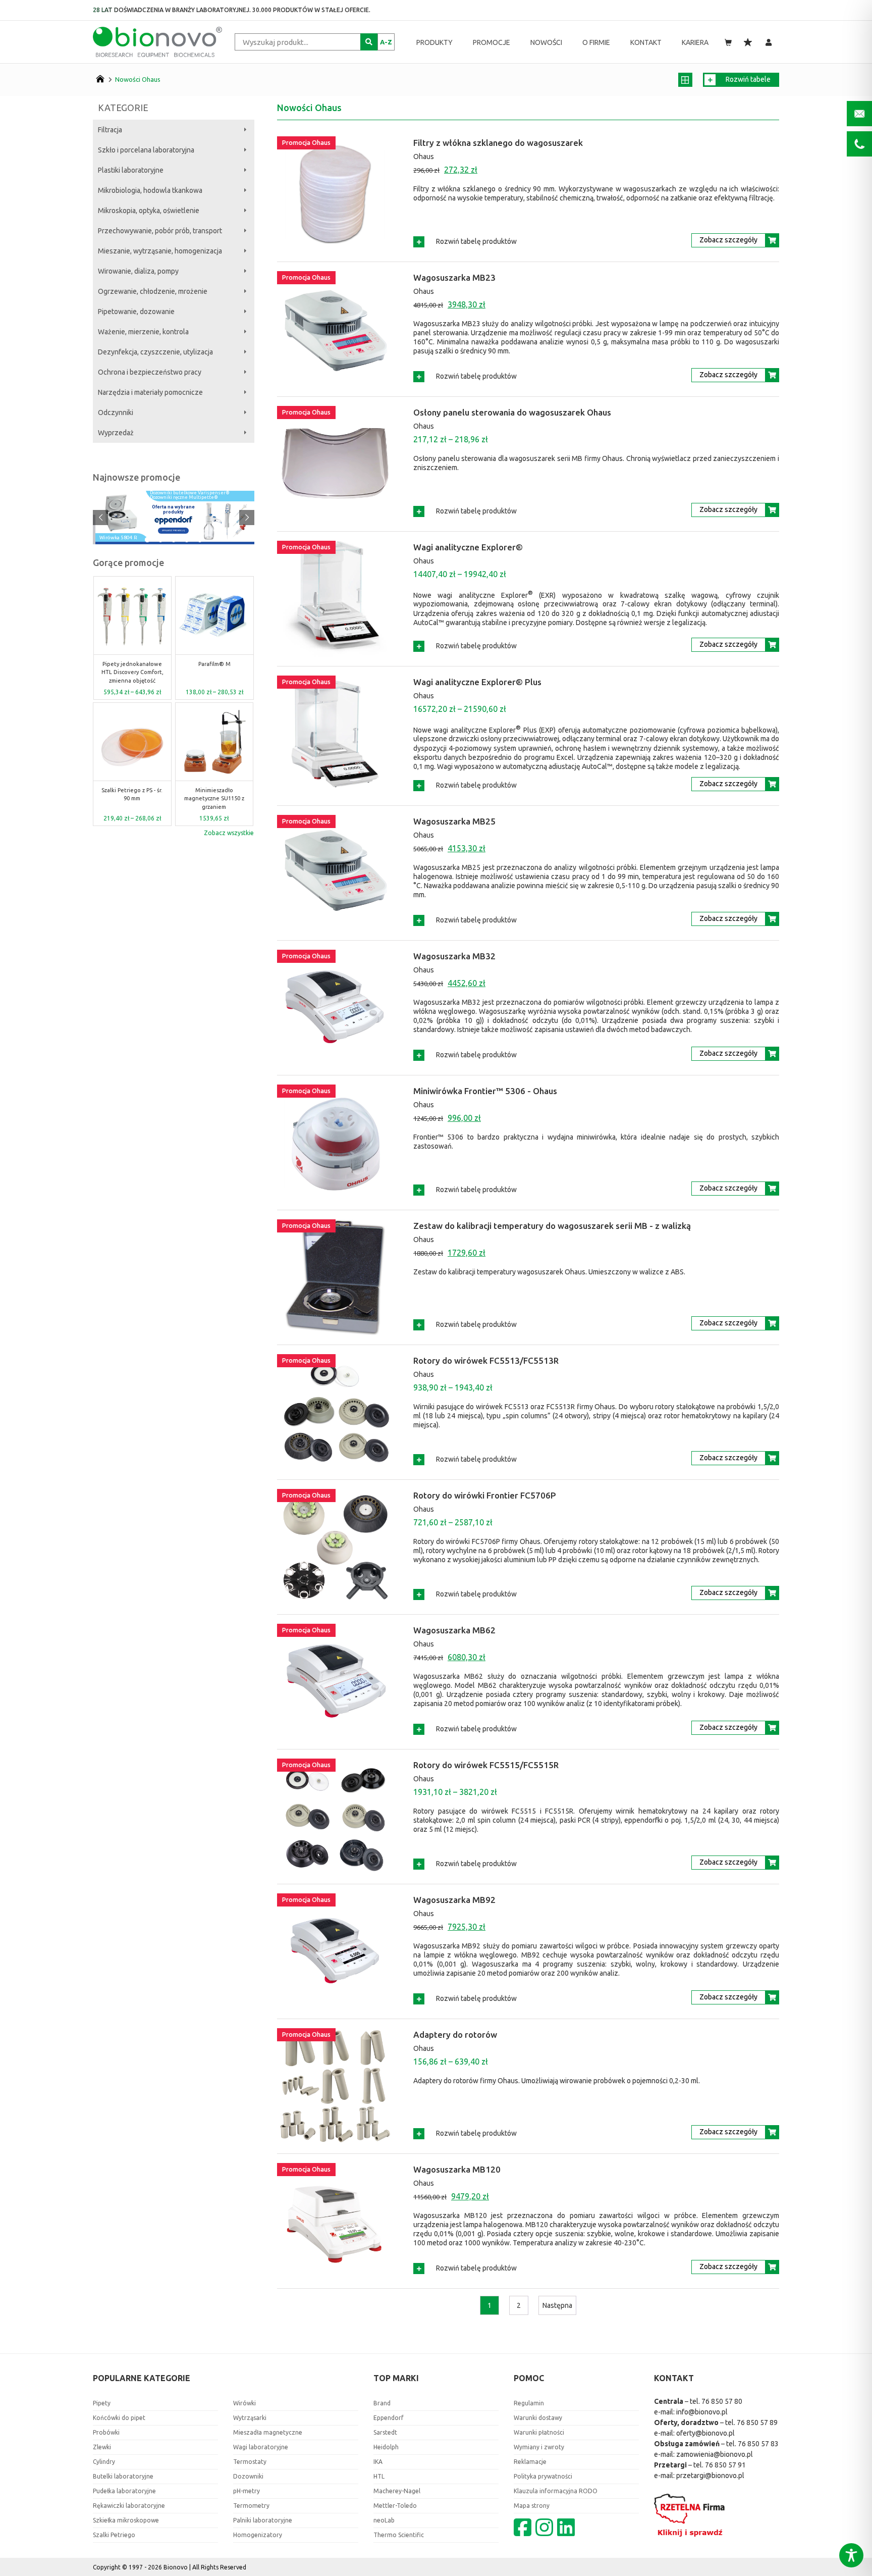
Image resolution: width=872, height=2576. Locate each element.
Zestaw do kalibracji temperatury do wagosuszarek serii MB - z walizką (552, 1226)
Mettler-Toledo (395, 2506)
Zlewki (102, 2447)
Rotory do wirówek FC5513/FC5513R (486, 1360)
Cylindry (104, 2462)
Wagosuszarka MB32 (454, 956)
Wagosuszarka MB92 (454, 1900)
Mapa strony (532, 2506)
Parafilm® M (214, 664)
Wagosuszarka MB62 (454, 1630)
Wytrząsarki (250, 2418)
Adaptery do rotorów (455, 2034)
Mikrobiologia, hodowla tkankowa (150, 190)
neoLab (384, 2520)
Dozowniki (248, 2476)
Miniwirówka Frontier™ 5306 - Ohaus (485, 1091)
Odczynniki (116, 413)
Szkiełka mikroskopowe (126, 2520)
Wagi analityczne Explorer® (468, 547)
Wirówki (244, 2403)
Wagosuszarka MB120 (457, 2169)
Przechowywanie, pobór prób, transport (160, 231)
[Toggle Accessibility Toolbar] (851, 2555)
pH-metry (247, 2491)
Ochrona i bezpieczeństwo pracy (150, 372)
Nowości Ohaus (138, 79)
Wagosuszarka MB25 (454, 821)
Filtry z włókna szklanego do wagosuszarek (498, 143)
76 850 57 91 (725, 2465)
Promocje (492, 42)
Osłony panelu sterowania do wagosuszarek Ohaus (512, 412)
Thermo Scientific (399, 2535)
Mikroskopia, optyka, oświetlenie (149, 211)
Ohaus (424, 157)
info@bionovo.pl (702, 2412)
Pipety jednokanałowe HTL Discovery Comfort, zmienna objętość (132, 672)
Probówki (106, 2432)
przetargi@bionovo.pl (710, 2476)
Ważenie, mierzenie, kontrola (143, 332)
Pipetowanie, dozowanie (136, 312)
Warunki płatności (539, 2432)
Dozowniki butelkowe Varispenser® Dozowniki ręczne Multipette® (190, 495)
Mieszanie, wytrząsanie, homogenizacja (160, 251)
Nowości (546, 42)
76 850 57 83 (758, 2444)
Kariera (695, 42)
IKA (378, 2462)
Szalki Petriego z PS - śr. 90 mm (132, 794)
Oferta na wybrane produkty (173, 509)
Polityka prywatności (543, 2476)
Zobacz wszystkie (229, 833)
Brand (382, 2403)
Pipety (102, 2403)
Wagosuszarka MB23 (454, 277)
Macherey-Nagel (397, 2491)
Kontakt (646, 42)
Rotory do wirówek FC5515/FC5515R (486, 1765)
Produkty (434, 42)
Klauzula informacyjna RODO (556, 2491)
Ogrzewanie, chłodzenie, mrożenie (153, 291)
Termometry (251, 2506)
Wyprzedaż (116, 433)
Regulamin (529, 2403)
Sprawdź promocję (173, 530)
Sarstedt (385, 2432)
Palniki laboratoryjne (263, 2520)
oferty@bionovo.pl (705, 2433)
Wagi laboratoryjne (261, 2447)
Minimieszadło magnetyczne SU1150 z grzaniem (214, 798)
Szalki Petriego (114, 2535)
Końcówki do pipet (119, 2418)
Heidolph (386, 2447)
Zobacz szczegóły (728, 240)
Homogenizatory (258, 2535)
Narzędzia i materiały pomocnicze (150, 392)
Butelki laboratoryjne (123, 2476)
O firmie (596, 42)
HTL (379, 2476)
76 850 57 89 (757, 2423)
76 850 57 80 (722, 2401)
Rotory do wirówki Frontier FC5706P (485, 1495)
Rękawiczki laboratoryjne (129, 2506)
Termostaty (250, 2462)
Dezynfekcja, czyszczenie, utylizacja (155, 352)
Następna (557, 2305)
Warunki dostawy (538, 2418)
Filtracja (110, 130)
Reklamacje (530, 2462)
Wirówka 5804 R (118, 538)
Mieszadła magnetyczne (268, 2432)
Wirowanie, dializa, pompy (138, 271)
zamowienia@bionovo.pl (715, 2454)
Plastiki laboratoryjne (131, 170)
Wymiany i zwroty (539, 2447)
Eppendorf (389, 2418)
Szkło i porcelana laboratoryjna (146, 150)
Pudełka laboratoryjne (124, 2491)
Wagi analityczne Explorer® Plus (477, 682)
